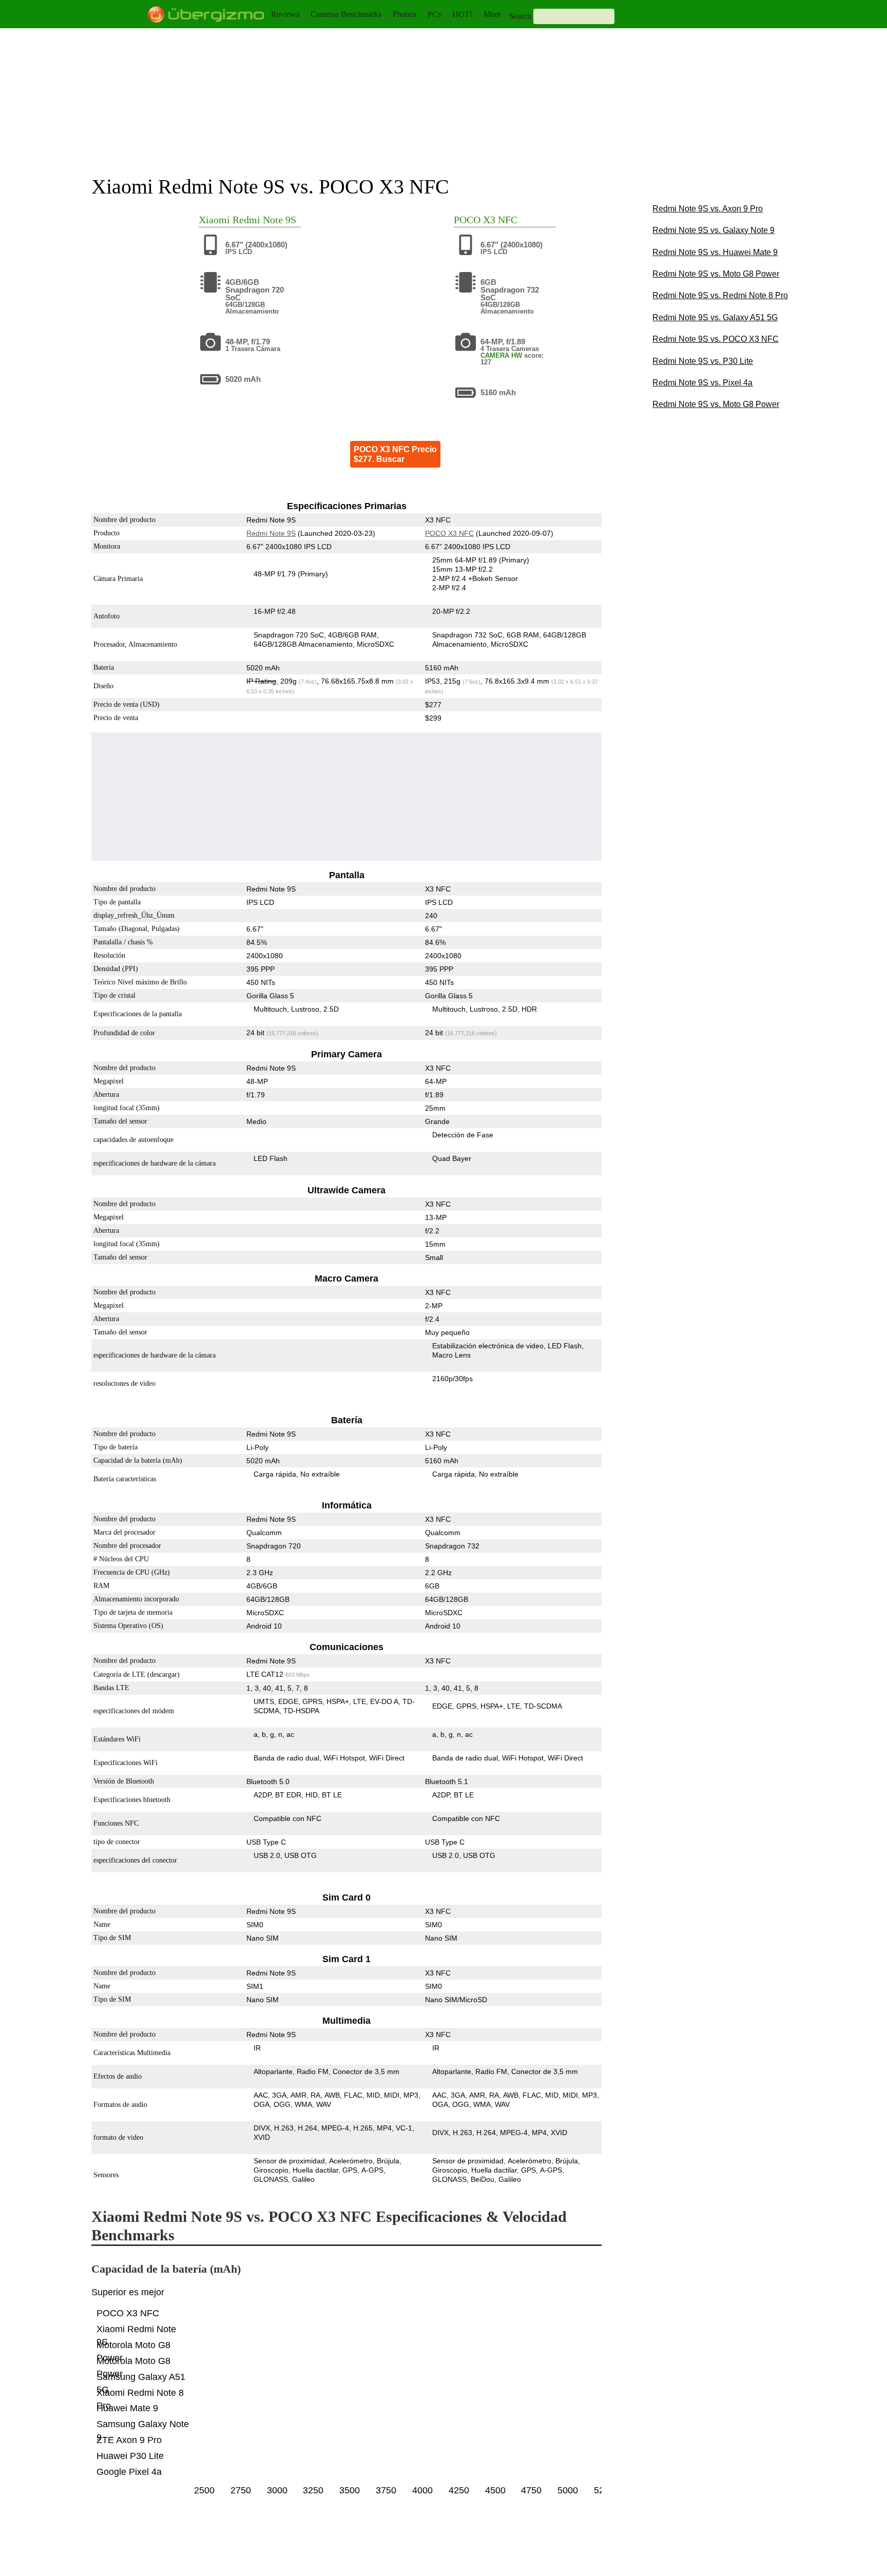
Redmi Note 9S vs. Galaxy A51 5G (715, 317)
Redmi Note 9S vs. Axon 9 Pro (708, 209)
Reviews (285, 14)
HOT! (462, 14)
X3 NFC (500, 220)
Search (520, 16)
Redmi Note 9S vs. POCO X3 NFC (716, 339)
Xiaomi (214, 220)
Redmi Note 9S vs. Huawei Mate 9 (715, 252)
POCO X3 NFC (449, 533)
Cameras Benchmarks (346, 14)
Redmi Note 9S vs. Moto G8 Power (716, 274)
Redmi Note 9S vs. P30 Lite (703, 361)
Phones (404, 14)
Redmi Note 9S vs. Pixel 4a (702, 383)
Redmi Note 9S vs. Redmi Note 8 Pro (720, 295)
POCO (467, 220)
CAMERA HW (501, 355)
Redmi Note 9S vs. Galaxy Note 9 (714, 230)
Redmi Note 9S (264, 220)
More (492, 14)
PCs (434, 14)
